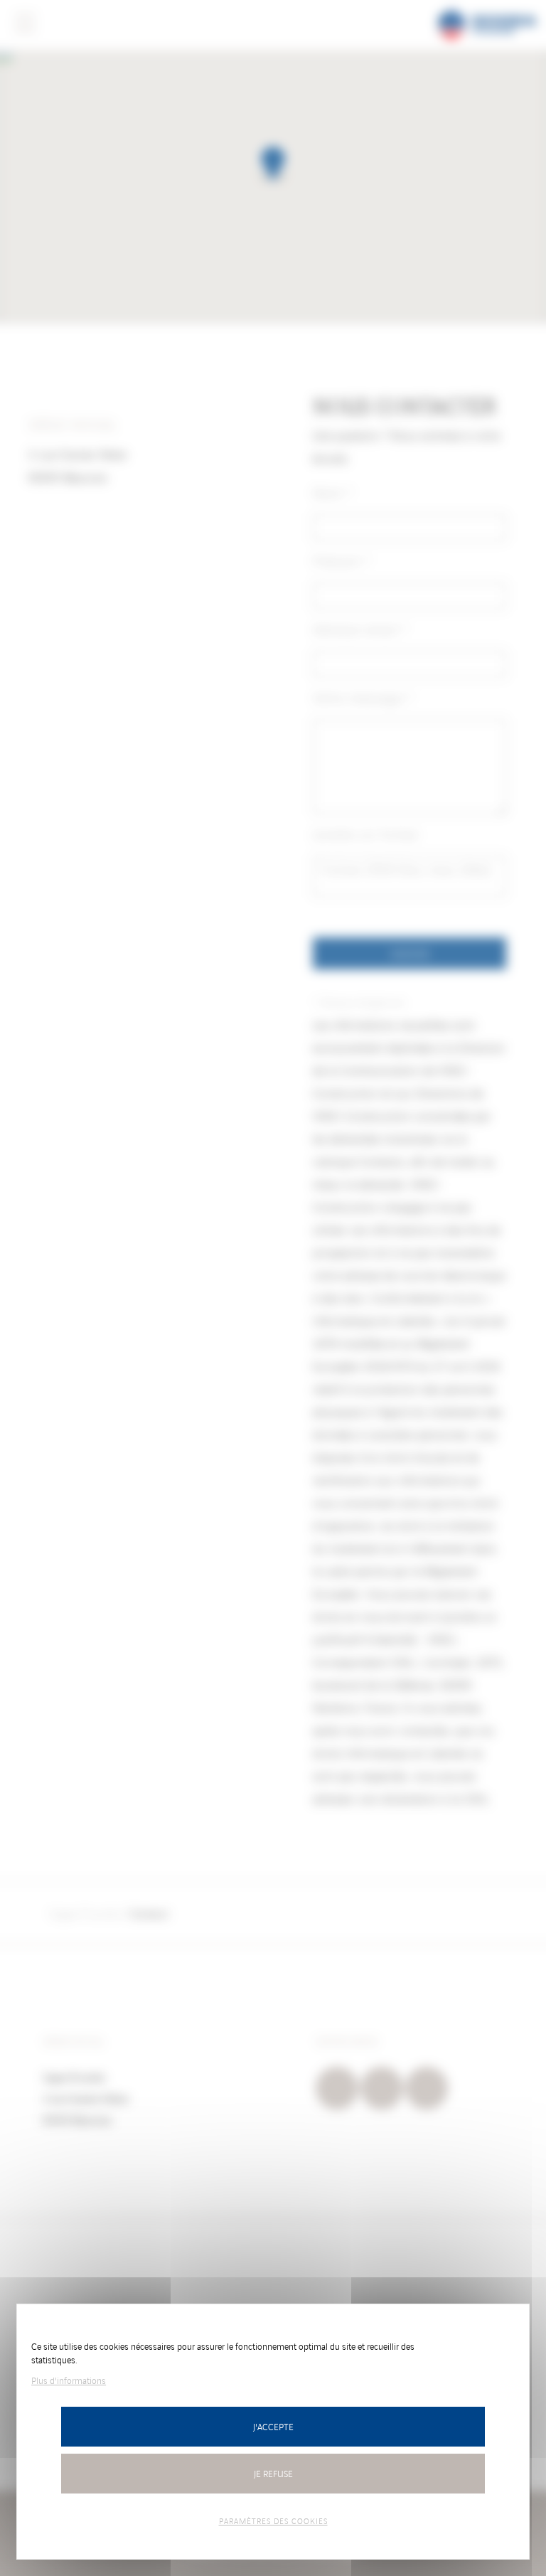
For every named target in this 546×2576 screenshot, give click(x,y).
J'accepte (273, 2426)
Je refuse (273, 2473)
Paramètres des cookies (273, 2521)
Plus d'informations (69, 2380)
